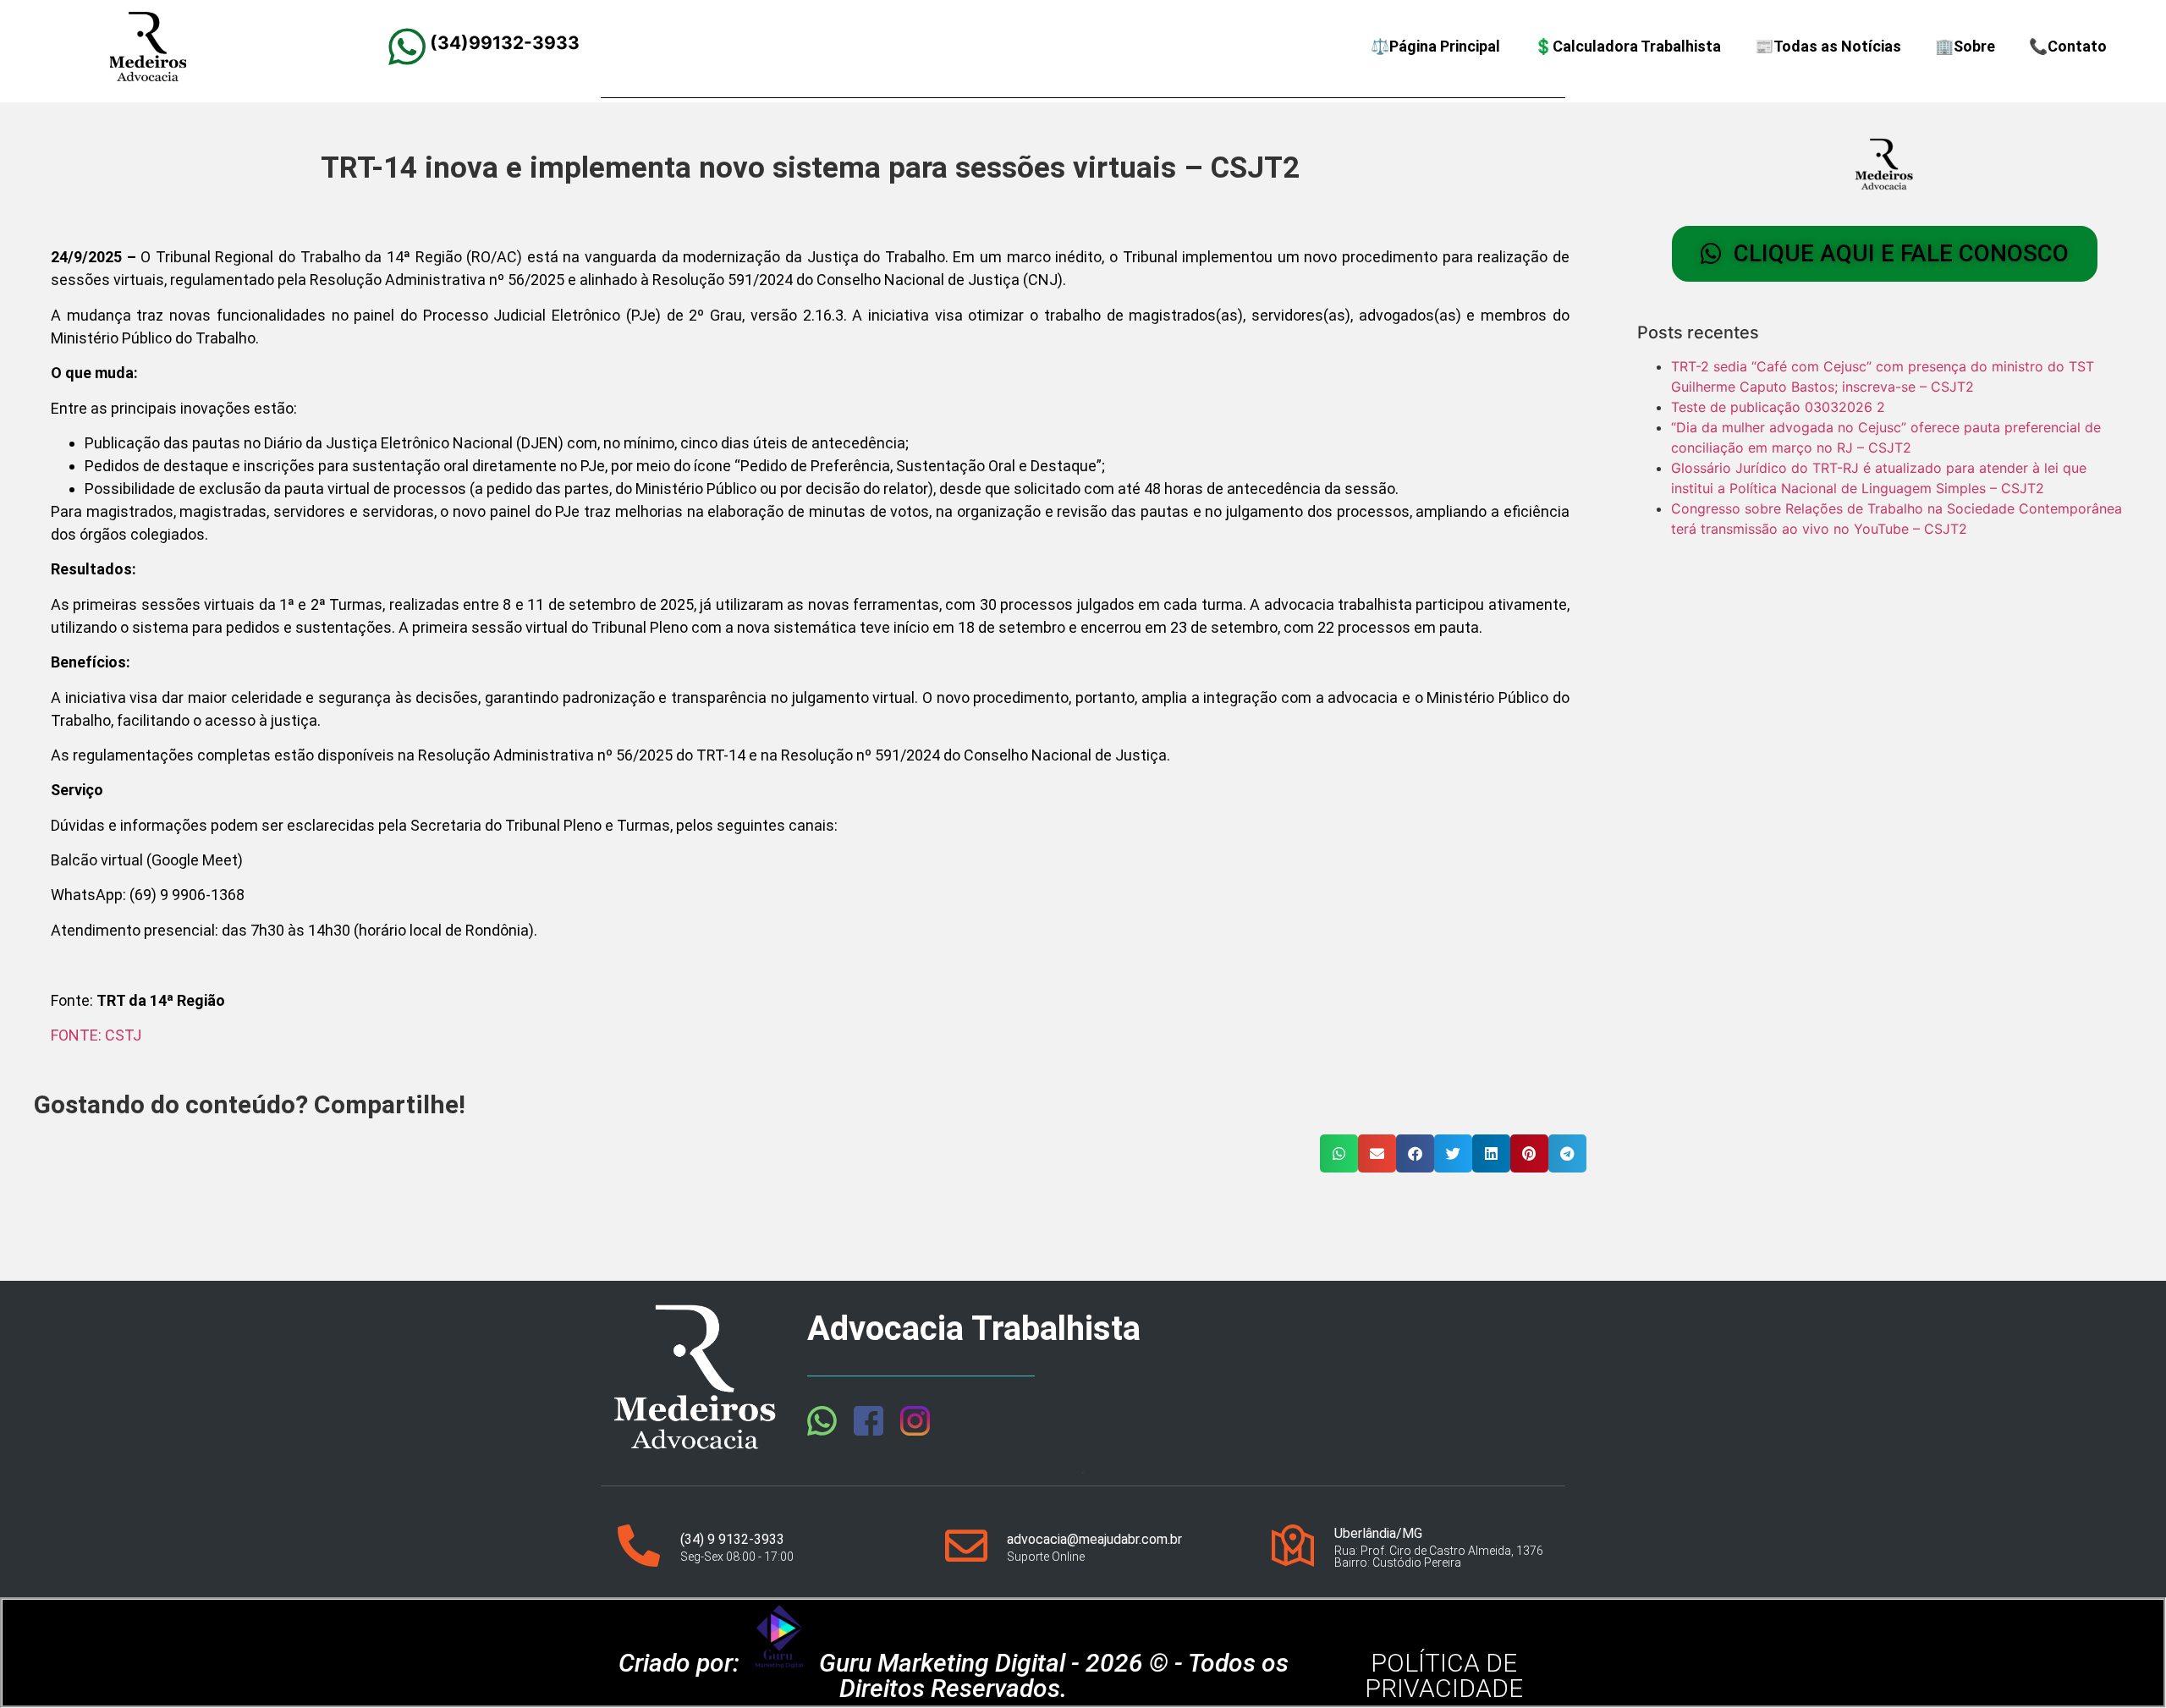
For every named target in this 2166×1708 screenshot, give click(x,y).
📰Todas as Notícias (1828, 46)
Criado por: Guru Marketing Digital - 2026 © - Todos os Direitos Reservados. (954, 1675)
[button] (1339, 1153)
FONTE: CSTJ (96, 1035)
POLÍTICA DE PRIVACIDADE (1444, 1675)
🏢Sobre (1965, 46)
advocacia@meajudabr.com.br (1094, 1539)
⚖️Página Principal (1435, 46)
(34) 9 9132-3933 (732, 1539)
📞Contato (2068, 46)
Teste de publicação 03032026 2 (1778, 407)
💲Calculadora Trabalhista (1627, 46)
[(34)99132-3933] (407, 47)
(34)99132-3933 (505, 43)
